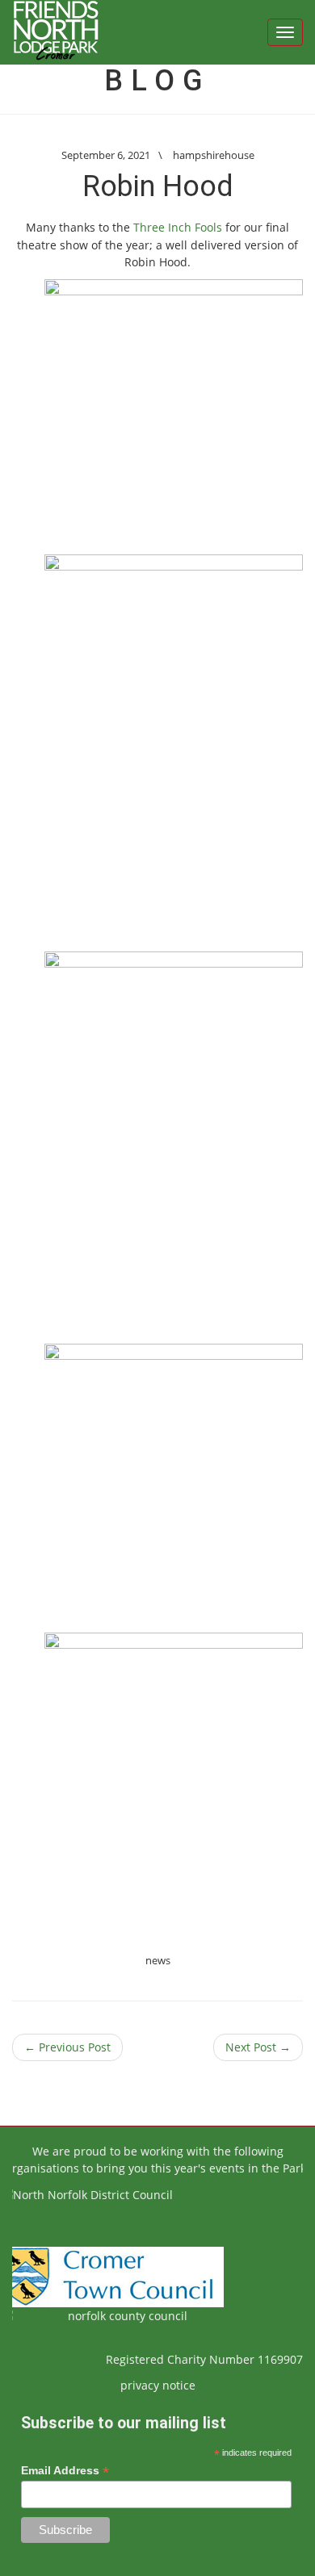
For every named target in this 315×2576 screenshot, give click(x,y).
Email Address (65, 2471)
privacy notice (158, 2385)
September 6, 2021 (106, 155)
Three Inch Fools (178, 227)
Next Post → (258, 2047)
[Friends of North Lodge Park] (56, 32)
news (158, 1960)
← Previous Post (67, 2047)
